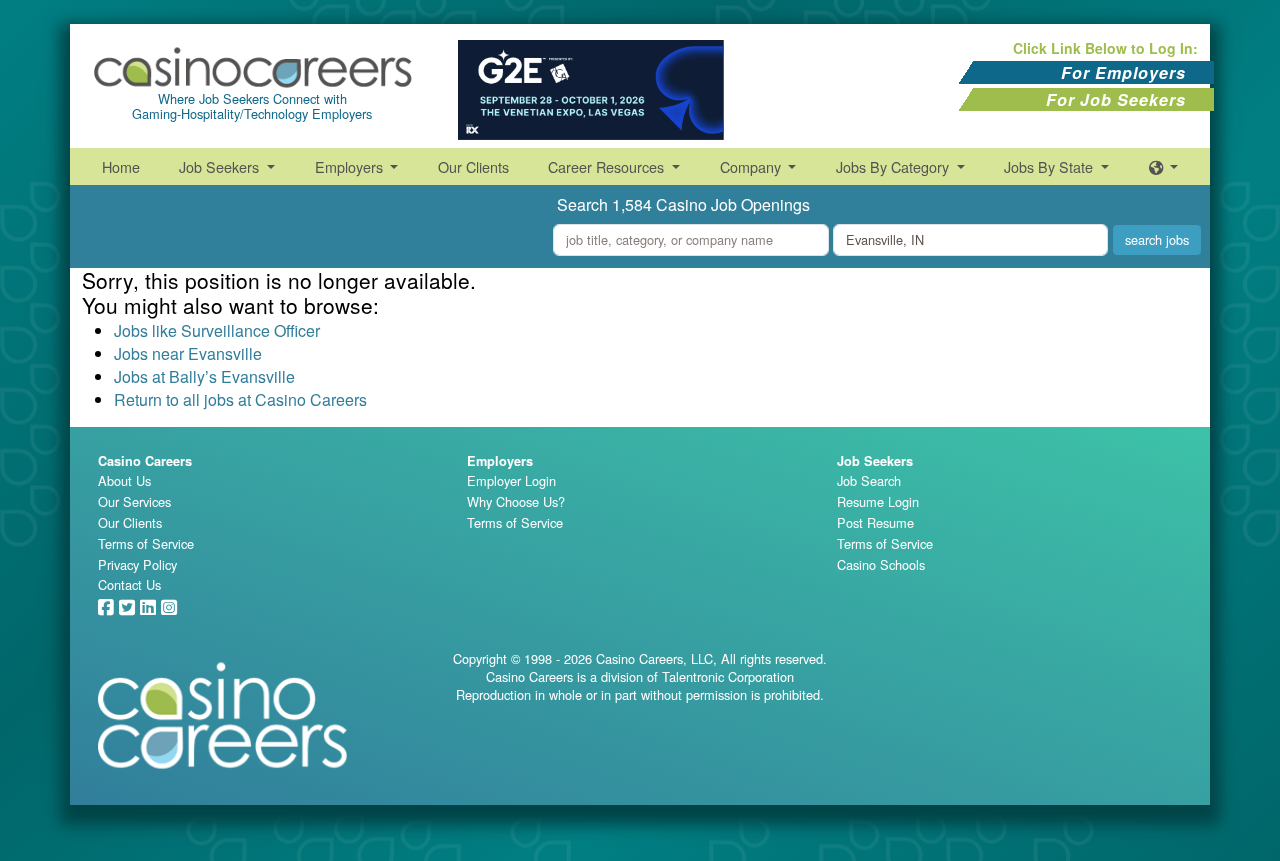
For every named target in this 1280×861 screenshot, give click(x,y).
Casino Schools (881, 564)
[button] (1164, 166)
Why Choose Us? (516, 501)
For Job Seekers (1116, 99)
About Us (124, 480)
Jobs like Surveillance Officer (217, 330)
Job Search (869, 480)
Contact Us (129, 584)
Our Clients (473, 166)
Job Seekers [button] (221, 166)
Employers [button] (351, 166)
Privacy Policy (137, 564)
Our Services (134, 501)
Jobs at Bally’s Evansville (204, 376)
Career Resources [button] (608, 166)
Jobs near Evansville (188, 353)
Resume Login (878, 501)
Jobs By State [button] (1050, 166)
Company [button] (752, 166)
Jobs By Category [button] (894, 166)
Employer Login (511, 480)
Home (121, 166)
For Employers (1123, 72)
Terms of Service (146, 543)
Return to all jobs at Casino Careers (240, 399)
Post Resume (875, 522)
